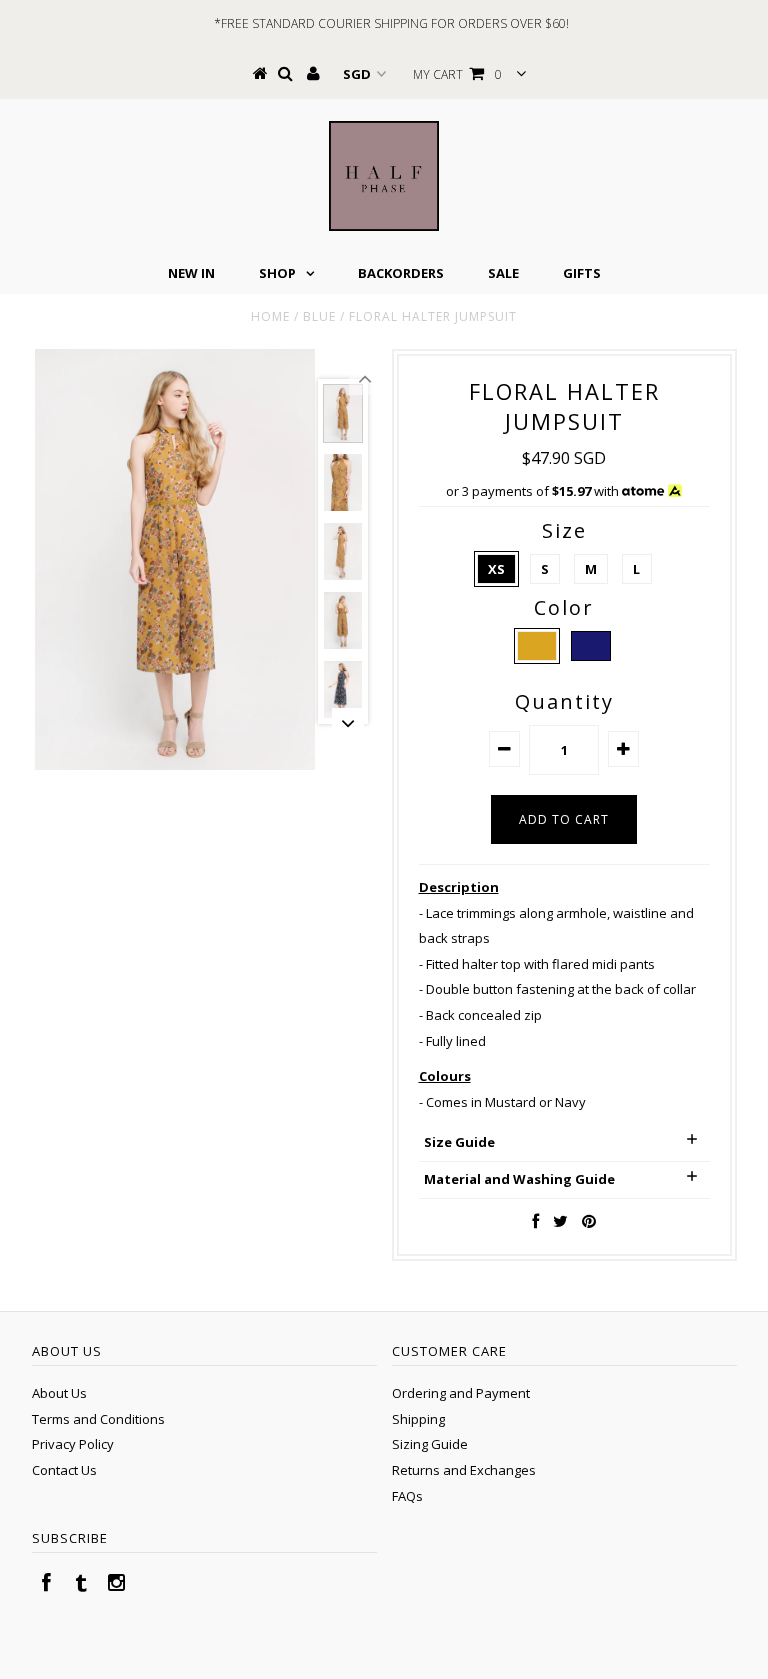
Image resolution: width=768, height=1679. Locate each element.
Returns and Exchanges (464, 1470)
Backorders (401, 273)
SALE (503, 273)
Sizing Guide (430, 1444)
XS (496, 569)
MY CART (457, 74)
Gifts (582, 273)
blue (319, 316)
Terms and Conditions (98, 1419)
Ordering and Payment (461, 1393)
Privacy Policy (73, 1444)
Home (270, 316)
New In (191, 273)
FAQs (407, 1496)
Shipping (418, 1419)
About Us (59, 1393)
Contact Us (64, 1470)
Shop (277, 273)
